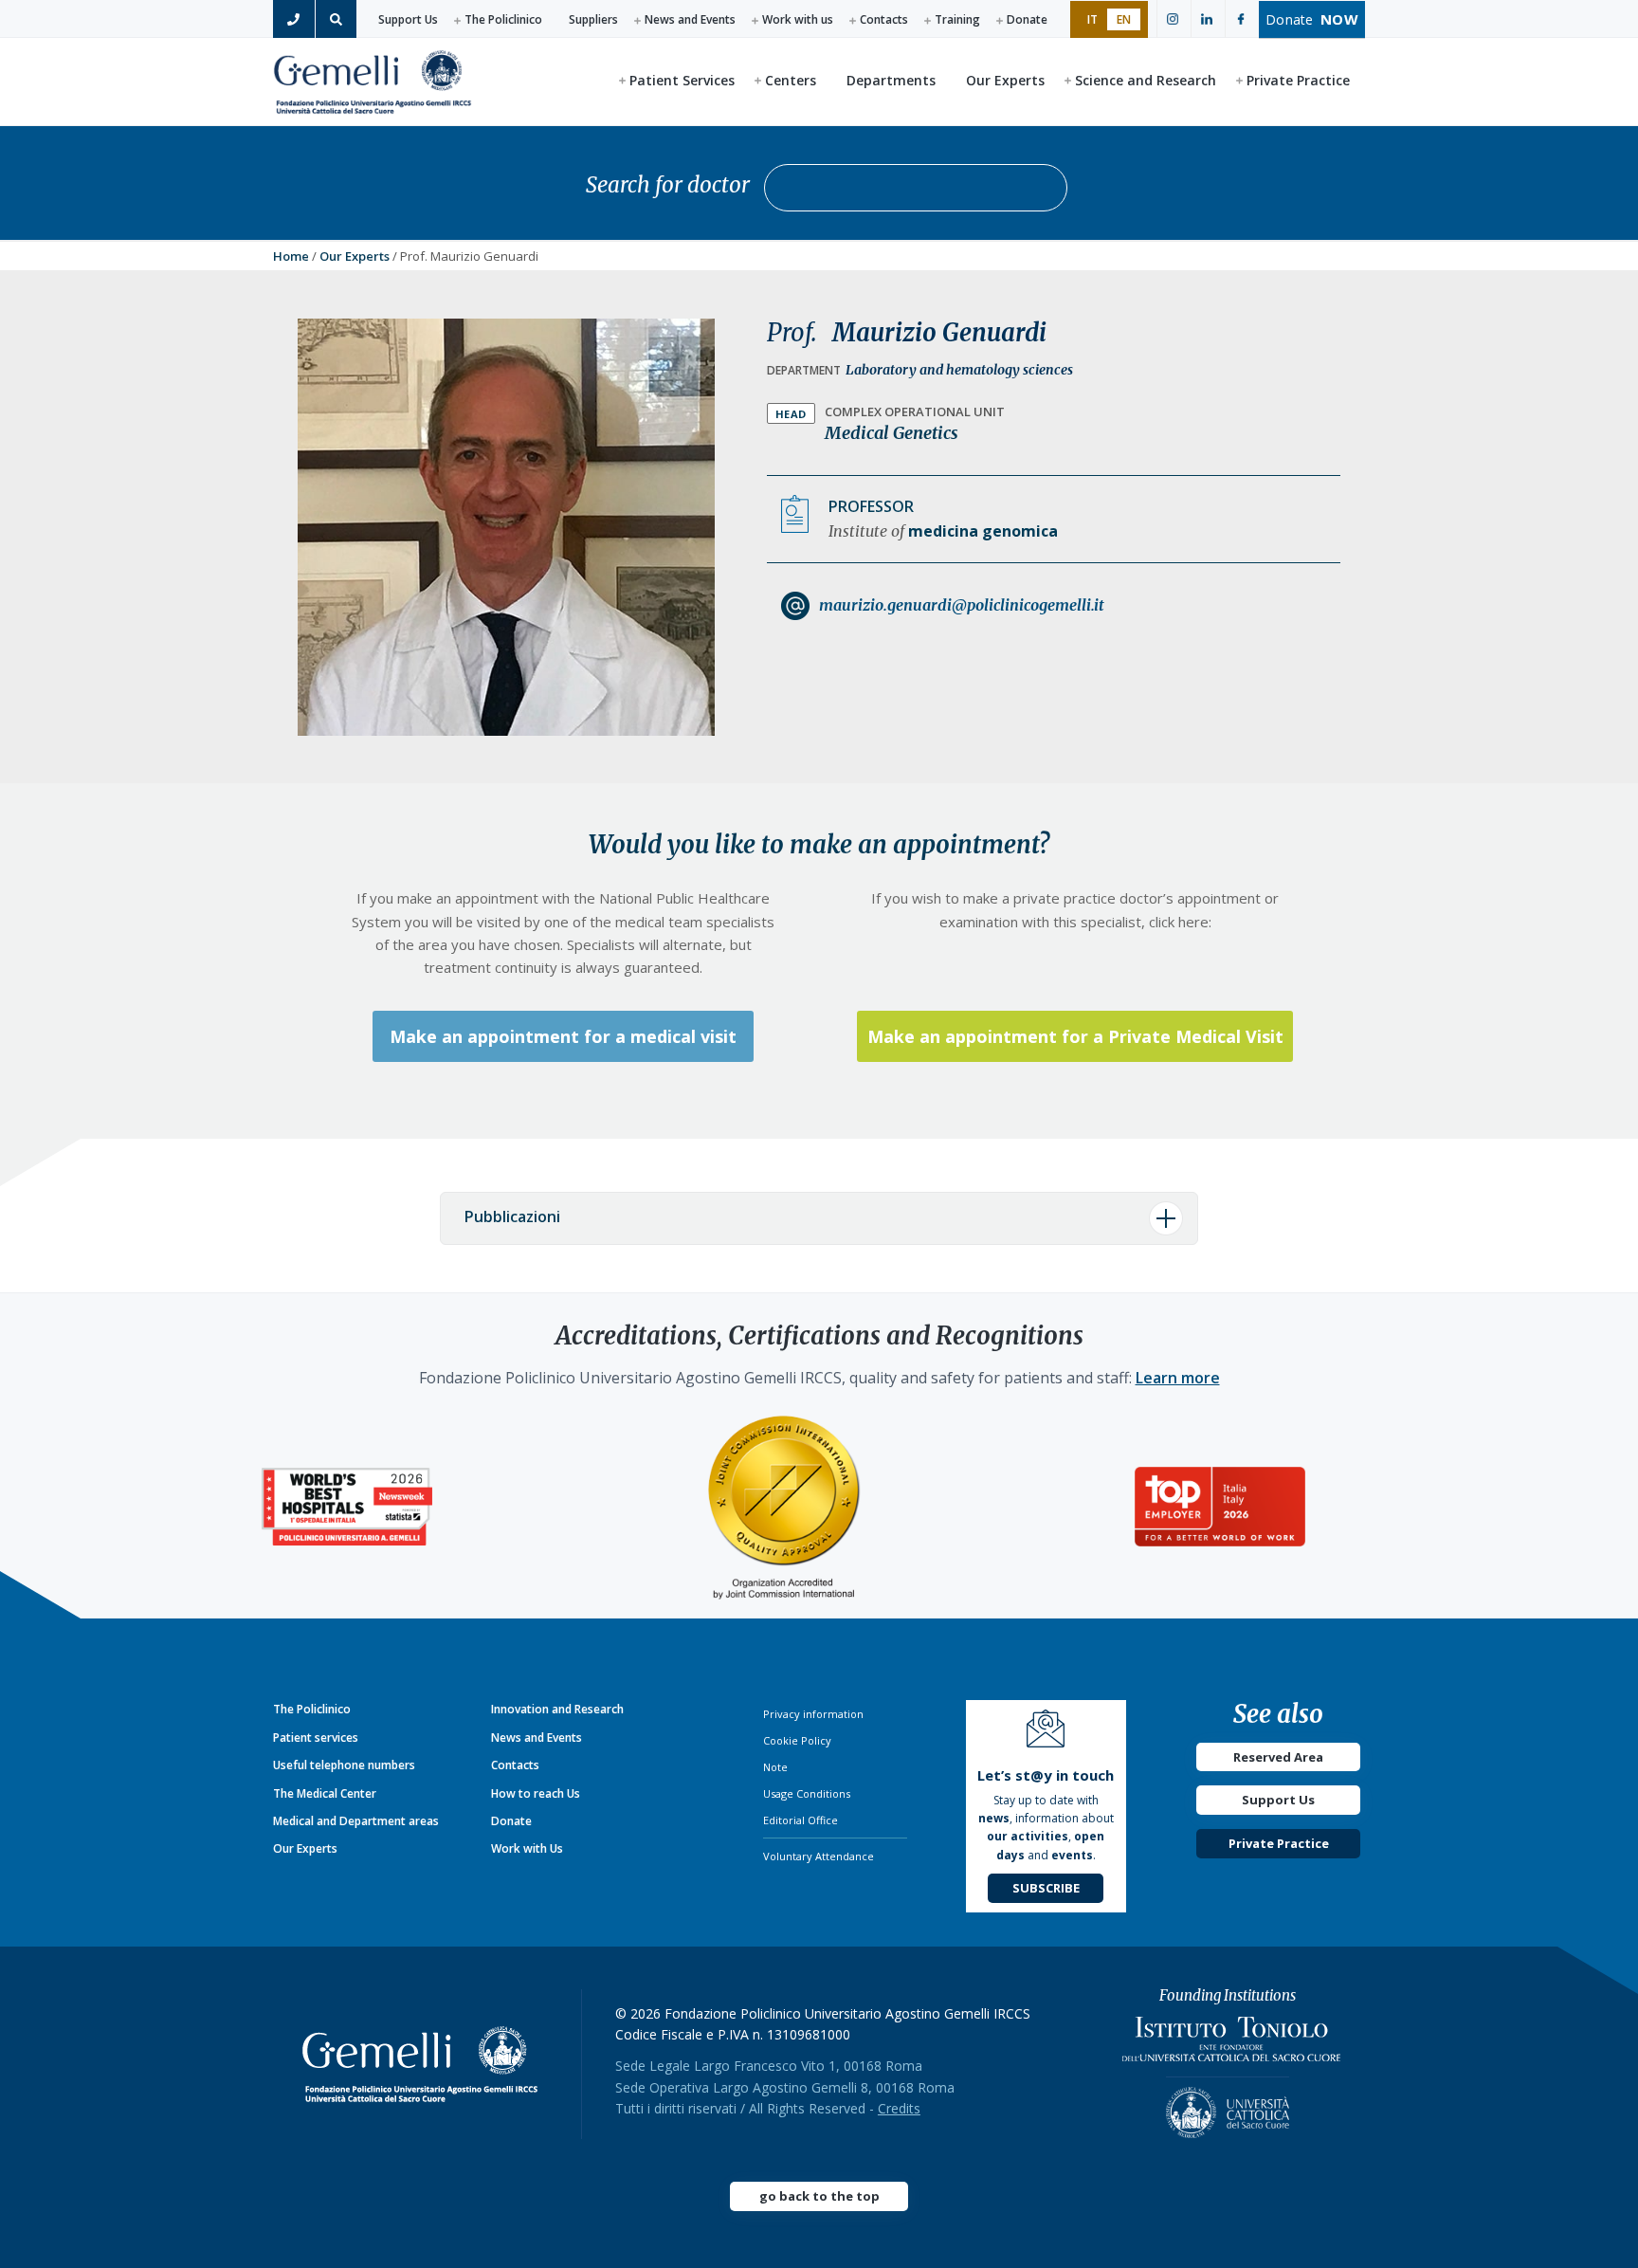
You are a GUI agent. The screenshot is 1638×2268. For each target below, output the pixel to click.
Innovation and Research (557, 1709)
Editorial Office (801, 1820)
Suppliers (593, 19)
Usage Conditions (807, 1793)
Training (957, 19)
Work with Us (527, 1848)
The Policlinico (503, 19)
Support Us (408, 19)
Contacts (884, 19)
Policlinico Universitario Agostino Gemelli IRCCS (373, 81)
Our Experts (355, 256)
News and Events (690, 19)
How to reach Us (536, 1793)
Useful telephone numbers (344, 1765)
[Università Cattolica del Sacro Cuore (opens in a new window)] (1228, 2107)
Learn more (1178, 1378)
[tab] (819, 1218)
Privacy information (813, 1714)
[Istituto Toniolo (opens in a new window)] (1231, 2044)
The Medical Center (325, 1793)
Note (775, 1767)
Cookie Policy (797, 1740)
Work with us (798, 19)
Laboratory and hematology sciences (959, 370)
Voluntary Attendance (819, 1856)
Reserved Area (1278, 1757)
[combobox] (916, 188)
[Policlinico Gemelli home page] (428, 2064)
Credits (899, 2108)
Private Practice (1279, 1843)
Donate (1027, 19)
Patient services (316, 1738)
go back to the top (819, 2196)
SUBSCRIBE (1046, 1888)
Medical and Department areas (356, 1821)
